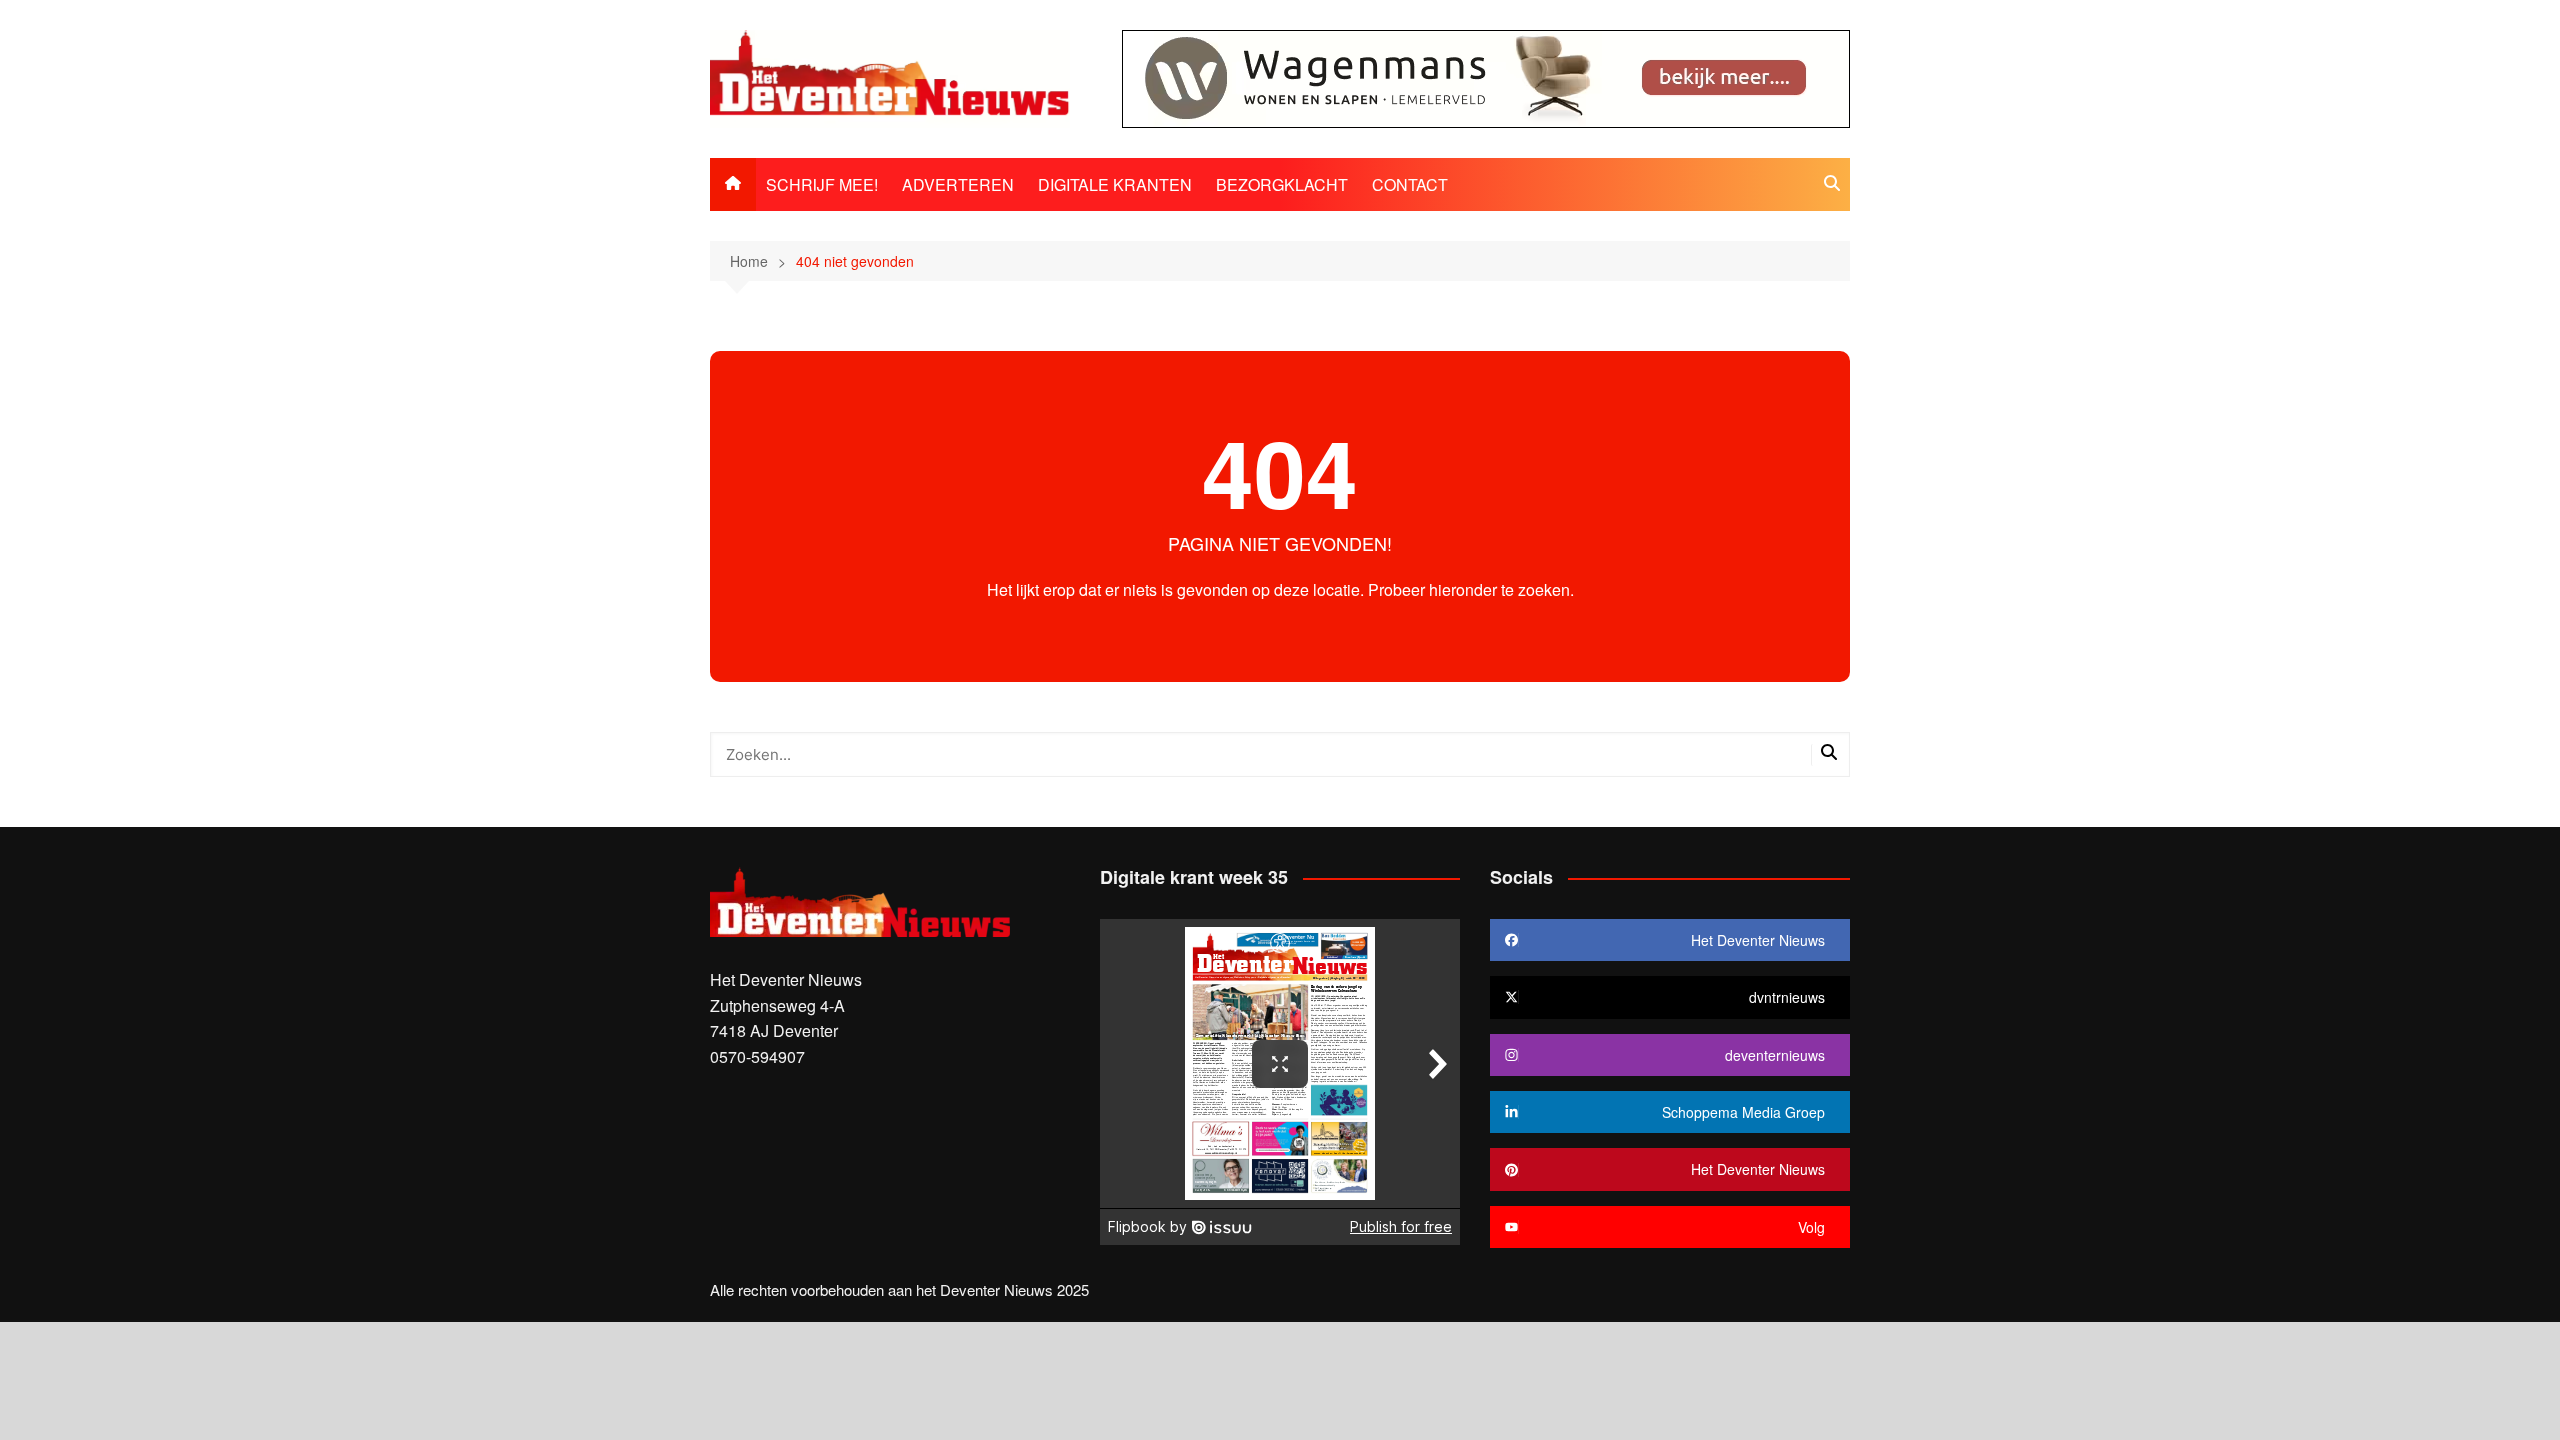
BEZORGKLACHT (1282, 184)
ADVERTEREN (958, 184)
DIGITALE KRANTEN (1115, 184)
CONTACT (1410, 184)
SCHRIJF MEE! (822, 184)
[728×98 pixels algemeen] (1486, 76)
